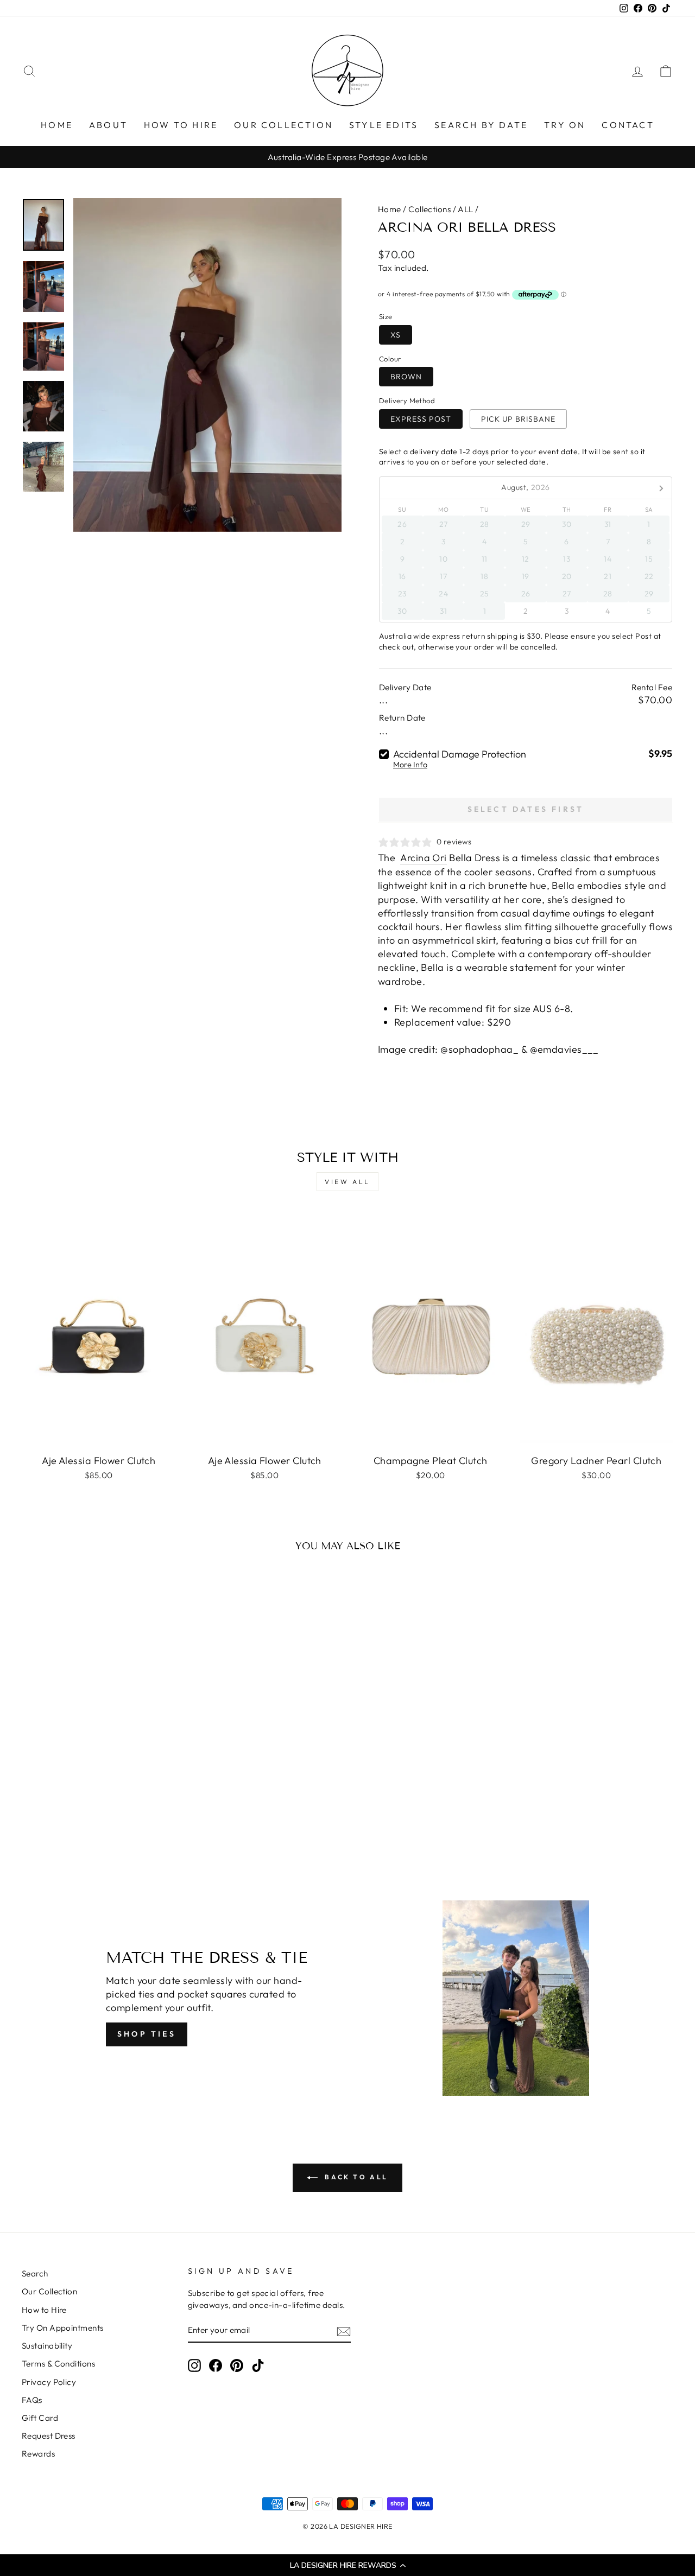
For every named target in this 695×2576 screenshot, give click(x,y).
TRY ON (565, 125)
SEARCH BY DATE (481, 125)
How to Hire (44, 2310)
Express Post (421, 419)
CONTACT (628, 125)
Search (35, 2273)
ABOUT (108, 125)
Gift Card (40, 2418)
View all (347, 1182)
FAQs (32, 2400)
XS (396, 335)
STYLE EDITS (384, 125)
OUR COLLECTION (283, 125)
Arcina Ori (424, 858)
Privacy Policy (49, 2382)
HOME (57, 125)
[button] (347, 2565)
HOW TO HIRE (181, 125)
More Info (410, 765)
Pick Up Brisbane (518, 419)
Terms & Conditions (58, 2364)
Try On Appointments (63, 2328)
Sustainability (47, 2346)
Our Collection (49, 2291)
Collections (429, 209)
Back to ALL (355, 2177)
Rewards (38, 2454)
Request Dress (49, 2436)
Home (390, 209)
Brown (406, 377)
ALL (465, 209)
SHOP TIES (147, 2034)
